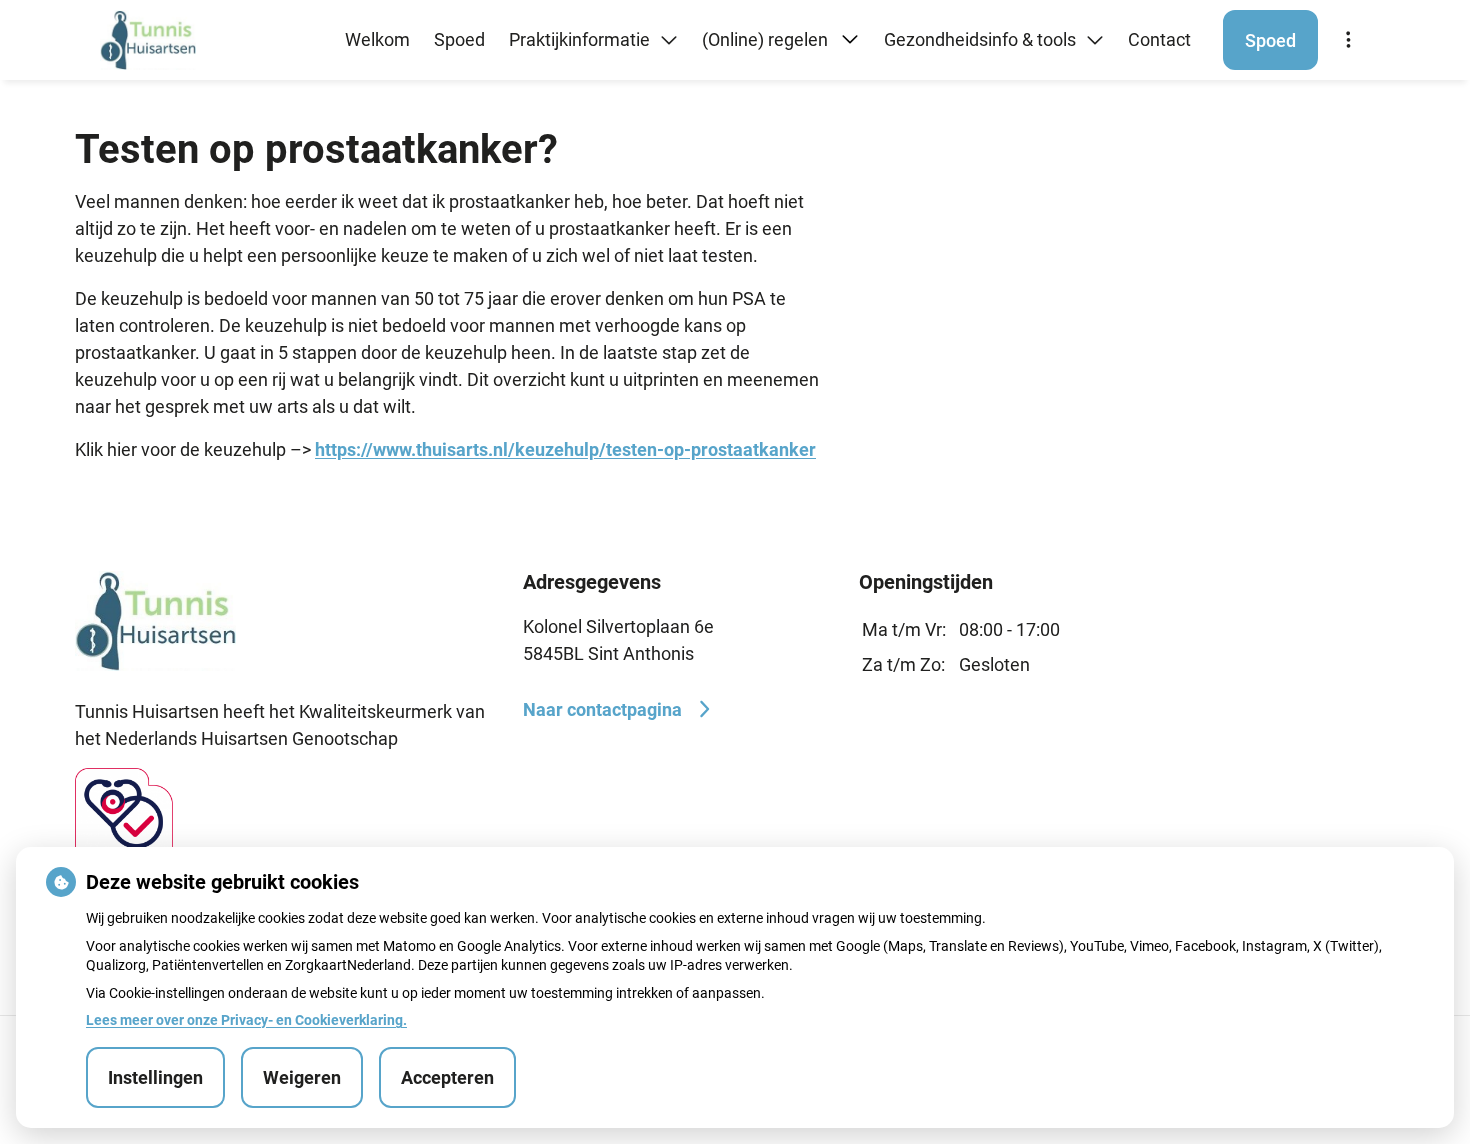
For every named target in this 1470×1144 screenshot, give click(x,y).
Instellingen (155, 1077)
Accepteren (447, 1077)
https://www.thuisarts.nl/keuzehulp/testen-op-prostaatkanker (565, 449)
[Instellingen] (1348, 40)
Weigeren (302, 1077)
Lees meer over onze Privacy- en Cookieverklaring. (246, 1020)
